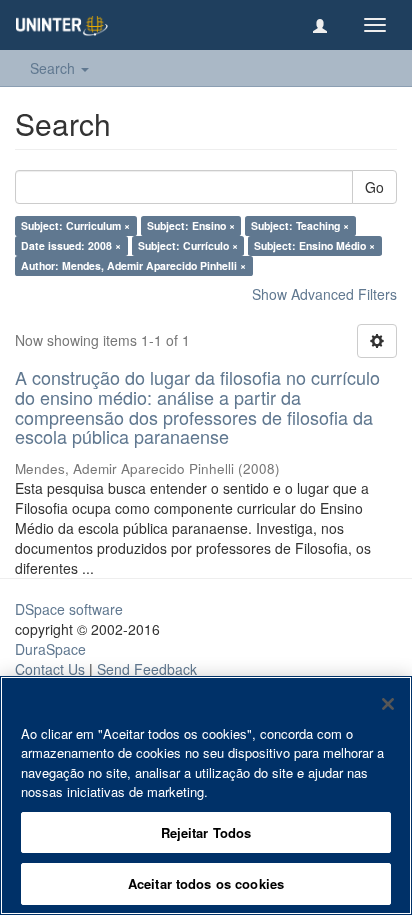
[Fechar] (388, 704)
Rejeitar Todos (206, 832)
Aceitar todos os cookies (206, 883)
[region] (206, 795)
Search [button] (54, 68)
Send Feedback (147, 669)
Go (374, 187)
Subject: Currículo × (188, 245)
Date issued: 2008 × (71, 245)
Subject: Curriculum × (75, 225)
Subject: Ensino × (191, 225)
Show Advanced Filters (324, 294)
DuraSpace (50, 649)
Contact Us (50, 669)
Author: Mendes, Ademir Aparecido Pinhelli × (133, 265)
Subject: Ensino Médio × (314, 245)
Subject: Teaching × (300, 225)
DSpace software (69, 609)
